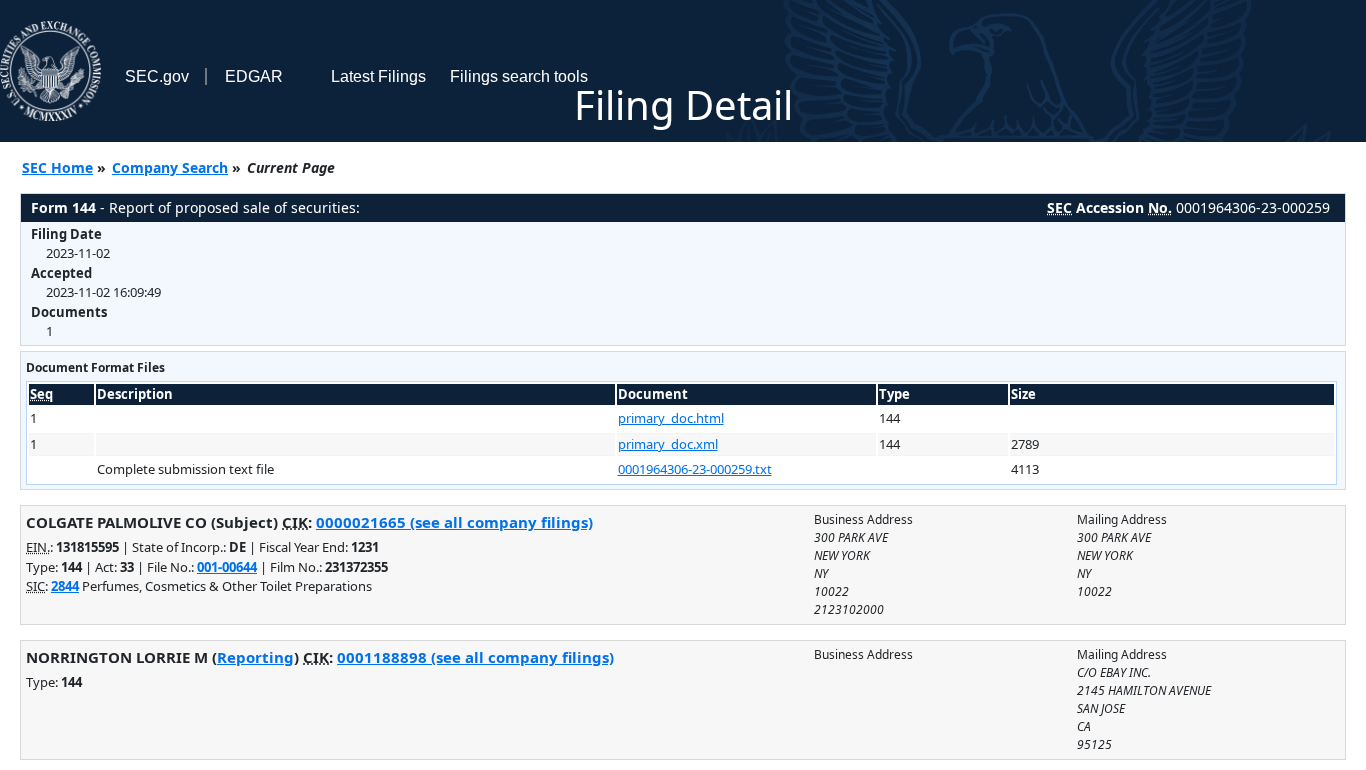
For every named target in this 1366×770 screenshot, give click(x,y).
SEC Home (57, 167)
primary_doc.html (671, 418)
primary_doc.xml (668, 444)
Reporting (255, 657)
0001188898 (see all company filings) (475, 657)
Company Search (170, 167)
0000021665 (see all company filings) (454, 522)
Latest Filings (378, 76)
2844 (65, 586)
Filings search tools (519, 76)
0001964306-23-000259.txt (695, 469)
